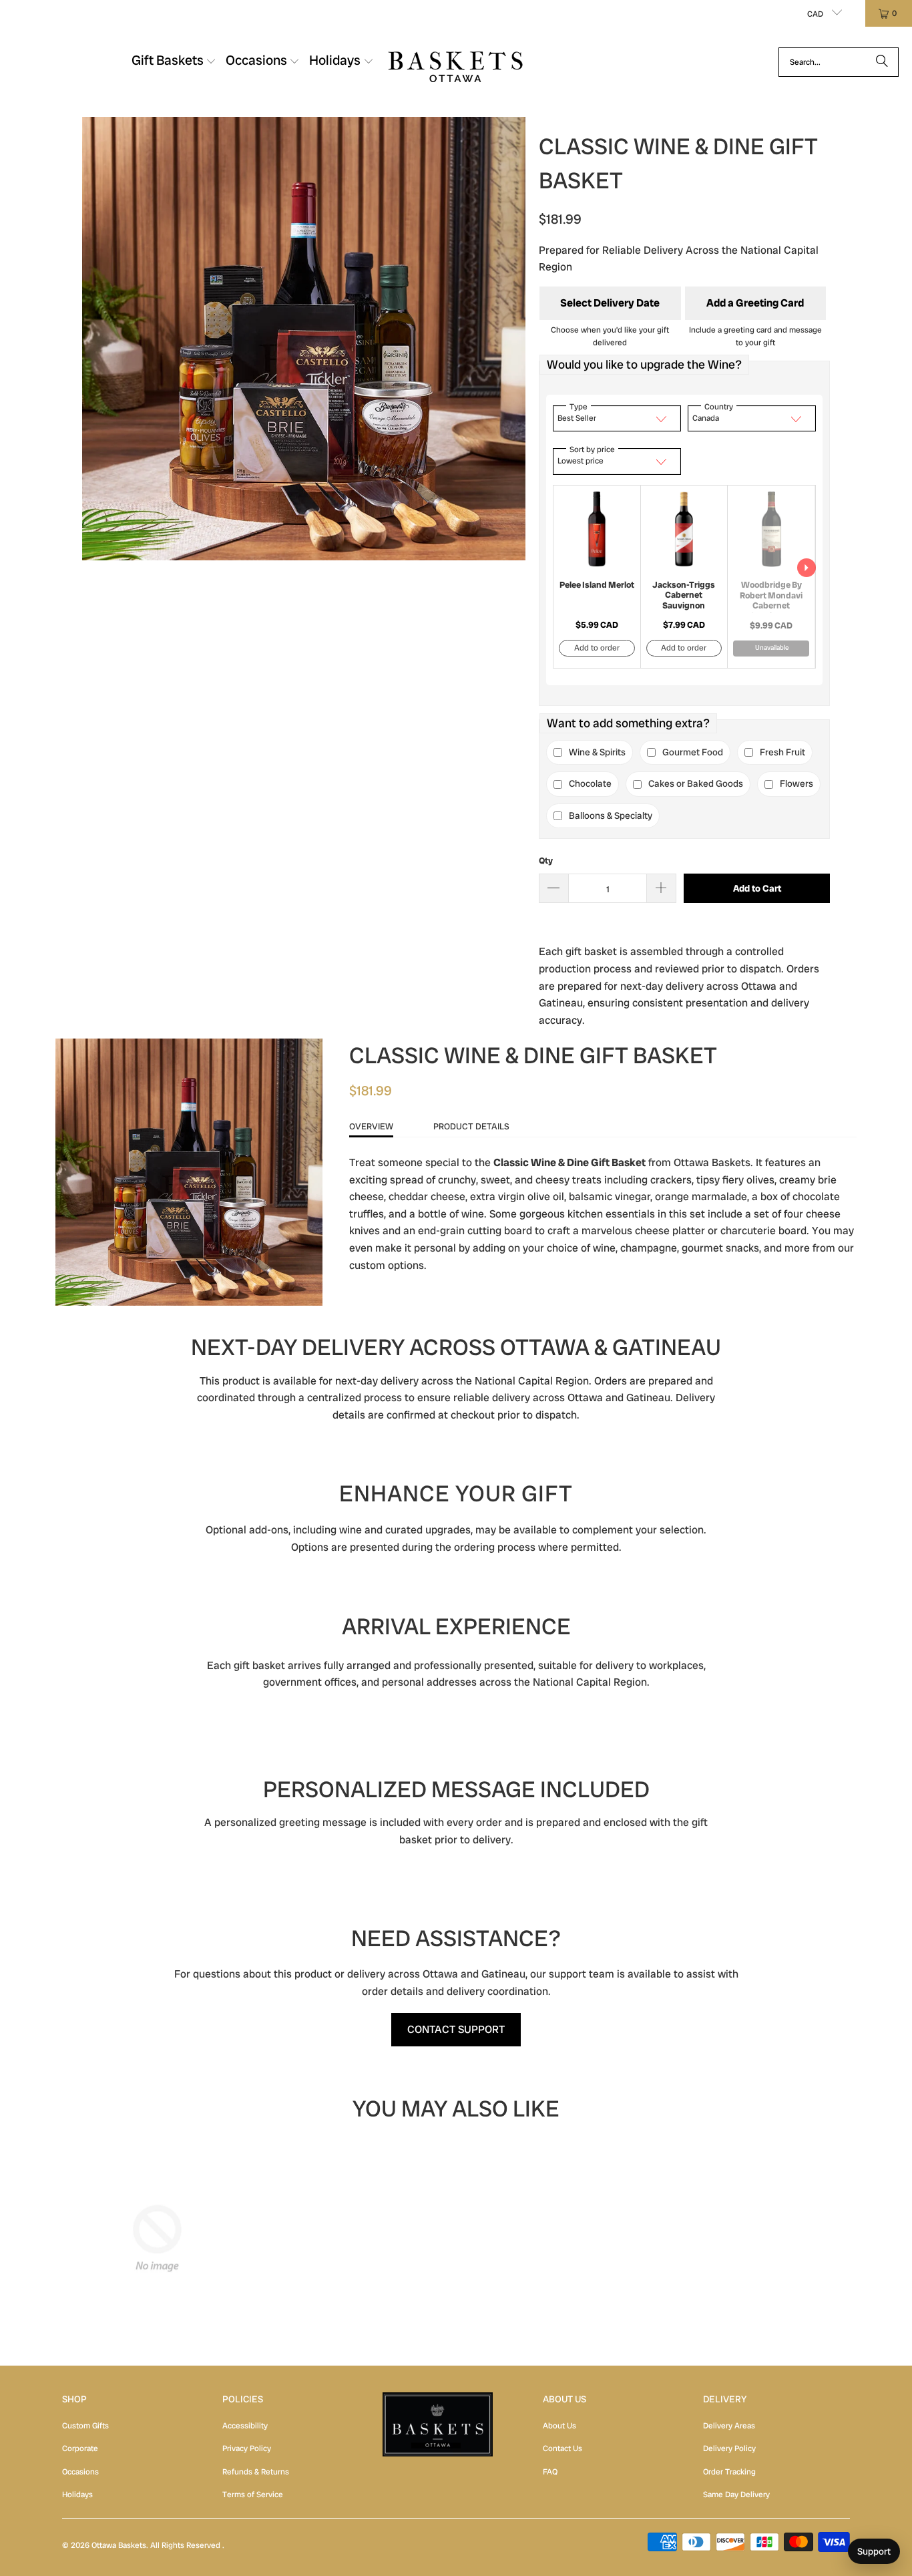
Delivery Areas (729, 2426)
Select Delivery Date (610, 303)
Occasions (80, 2472)
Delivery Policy (729, 2448)
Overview (371, 1126)
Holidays (77, 2495)
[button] (174, 62)
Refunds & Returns (256, 2472)
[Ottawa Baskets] (456, 62)
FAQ (550, 2472)
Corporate (80, 2448)
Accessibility (245, 2426)
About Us (559, 2426)
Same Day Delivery (736, 2495)
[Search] (882, 62)
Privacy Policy (247, 2448)
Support (874, 2551)
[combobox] (839, 62)
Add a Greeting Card (755, 303)
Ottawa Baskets (119, 2545)
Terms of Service (253, 2495)
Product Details (471, 1126)
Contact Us (562, 2448)
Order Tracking (729, 2472)
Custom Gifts (85, 2426)
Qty (546, 861)
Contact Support (456, 2029)
